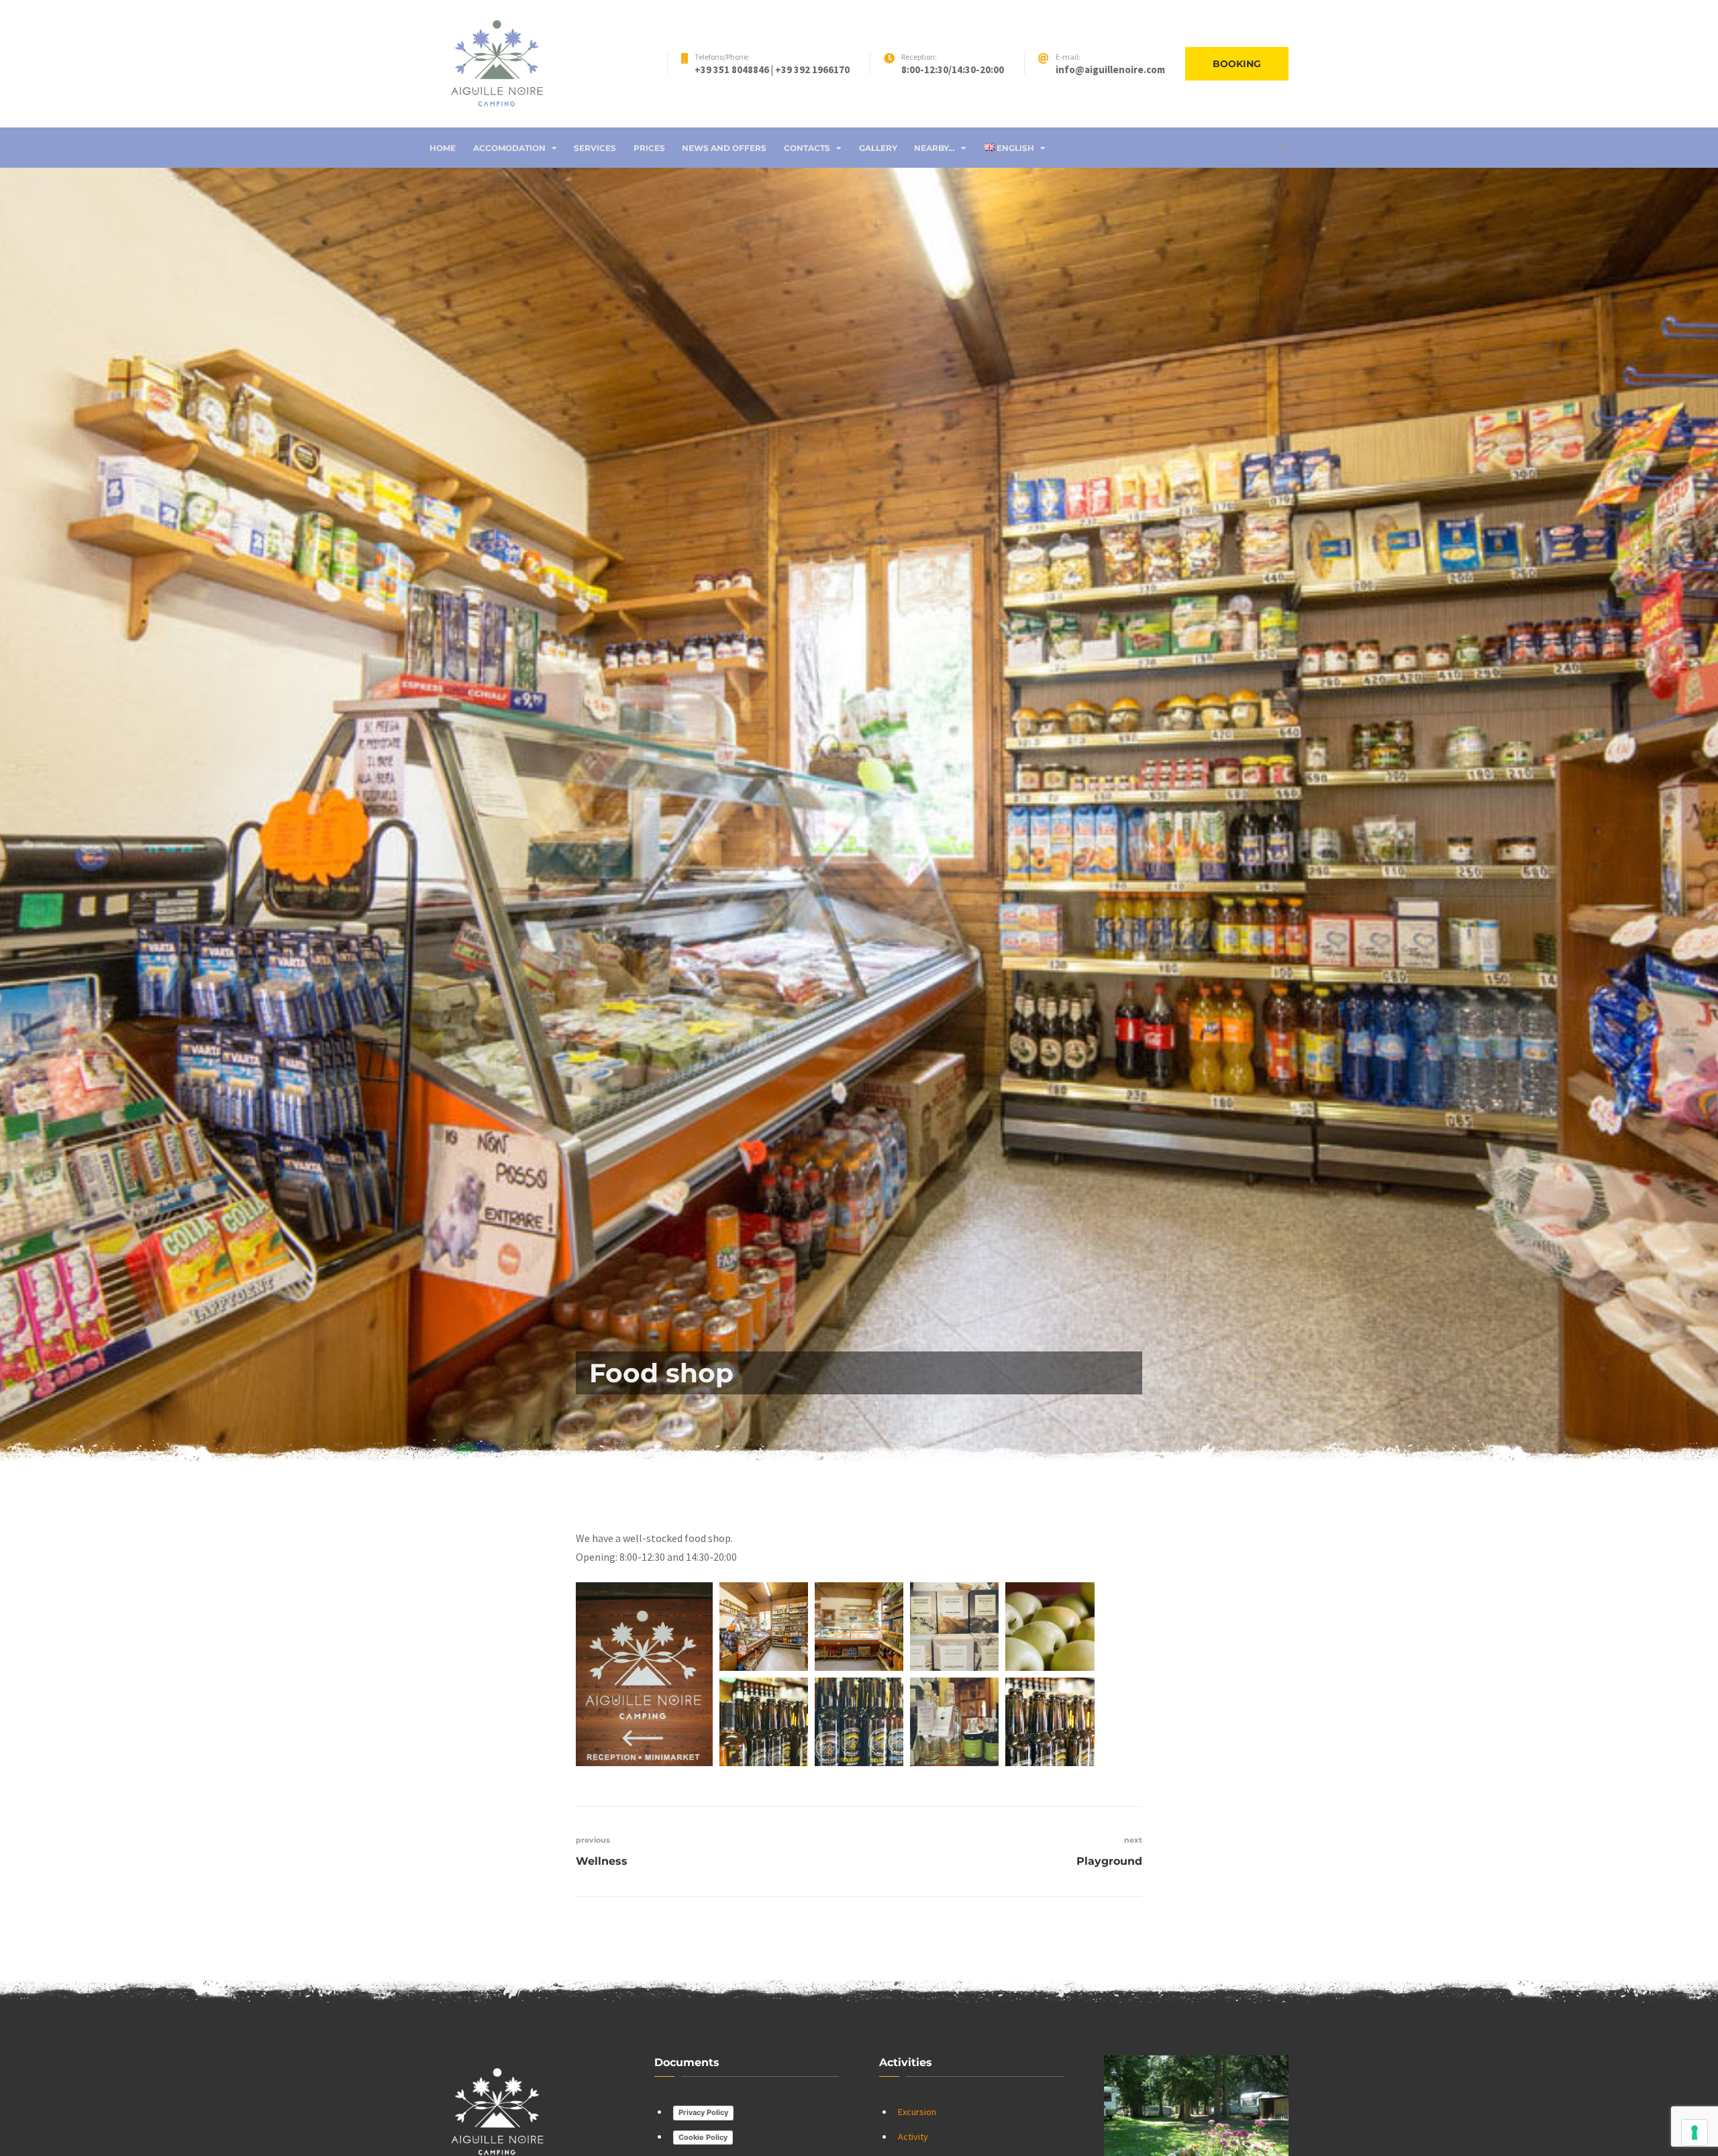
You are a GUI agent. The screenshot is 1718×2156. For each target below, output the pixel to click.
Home (443, 148)
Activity (913, 2137)
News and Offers (724, 148)
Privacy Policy (703, 2112)
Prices (649, 148)
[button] (644, 1674)
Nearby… (934, 148)
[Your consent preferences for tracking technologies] (1695, 2133)
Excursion (917, 2112)
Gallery (878, 148)
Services (595, 148)
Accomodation (509, 148)
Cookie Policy (703, 2137)
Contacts (807, 148)
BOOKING (1237, 64)
